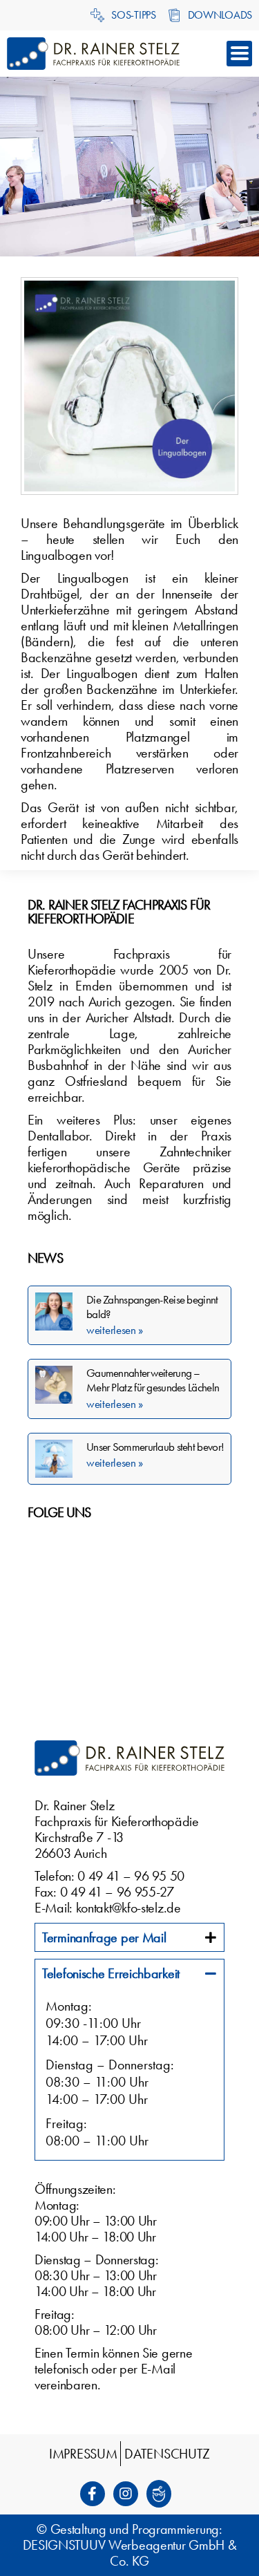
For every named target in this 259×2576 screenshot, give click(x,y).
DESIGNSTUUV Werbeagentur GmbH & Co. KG (130, 2553)
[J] (163, 2494)
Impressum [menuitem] (83, 2454)
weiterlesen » (115, 1330)
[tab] (129, 1937)
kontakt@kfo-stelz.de (128, 1908)
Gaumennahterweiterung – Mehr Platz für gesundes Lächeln (153, 1380)
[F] (97, 2494)
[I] (130, 2494)
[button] (239, 54)
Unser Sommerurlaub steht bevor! (155, 1447)
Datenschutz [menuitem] (167, 2454)
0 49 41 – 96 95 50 (131, 1876)
